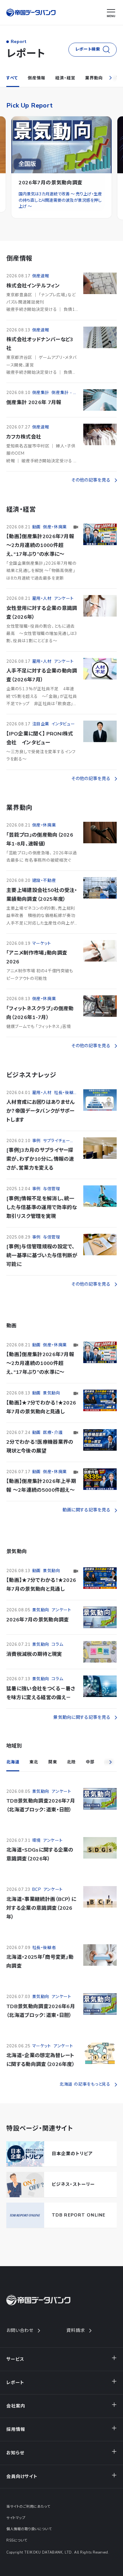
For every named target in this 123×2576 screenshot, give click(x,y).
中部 (90, 1762)
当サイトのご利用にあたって (28, 2507)
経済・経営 (65, 78)
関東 (53, 1762)
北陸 (71, 1762)
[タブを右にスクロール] (110, 78)
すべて (12, 78)
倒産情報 (36, 78)
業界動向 (94, 78)
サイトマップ (16, 2518)
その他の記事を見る (91, 480)
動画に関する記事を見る (86, 1510)
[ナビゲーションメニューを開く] (111, 13)
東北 (34, 1762)
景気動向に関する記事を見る (82, 1717)
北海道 (13, 1762)
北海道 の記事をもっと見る (85, 2084)
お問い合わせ (20, 2330)
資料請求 (76, 2330)
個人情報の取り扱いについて (29, 2529)
